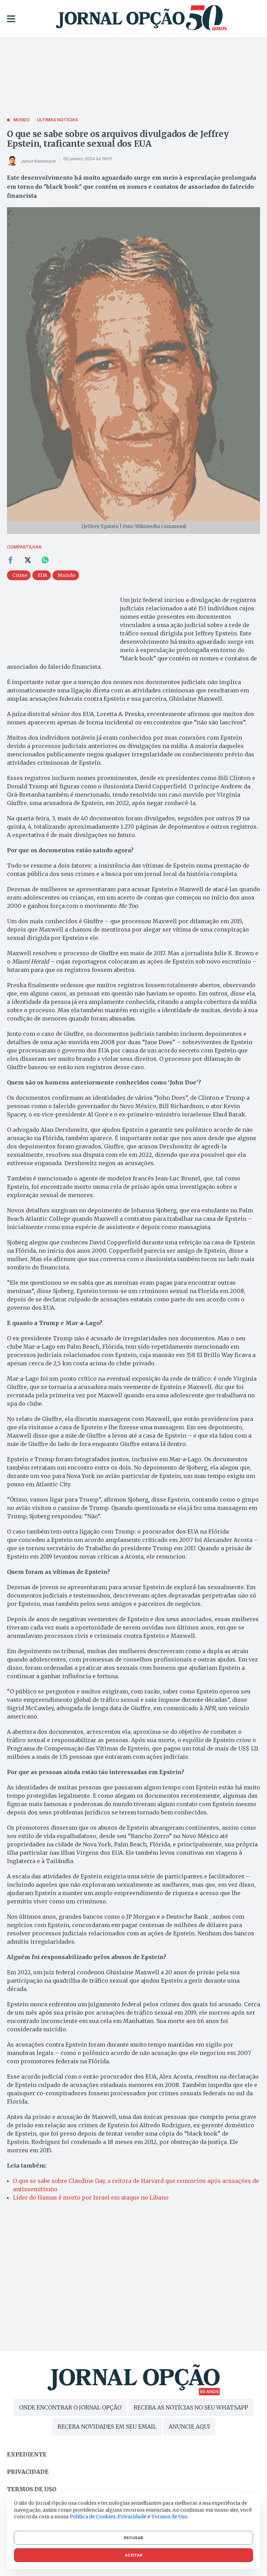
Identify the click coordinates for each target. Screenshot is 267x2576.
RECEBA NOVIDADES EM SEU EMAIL (107, 2427)
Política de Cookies (92, 2517)
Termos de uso (32, 2489)
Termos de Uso (169, 2517)
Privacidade (28, 2472)
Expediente (27, 2454)
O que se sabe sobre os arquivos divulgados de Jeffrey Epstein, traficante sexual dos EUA (118, 139)
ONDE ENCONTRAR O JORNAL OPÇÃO (70, 2407)
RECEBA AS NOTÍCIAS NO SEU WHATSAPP (191, 2407)
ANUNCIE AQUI (189, 2427)
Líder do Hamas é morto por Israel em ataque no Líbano (91, 2197)
